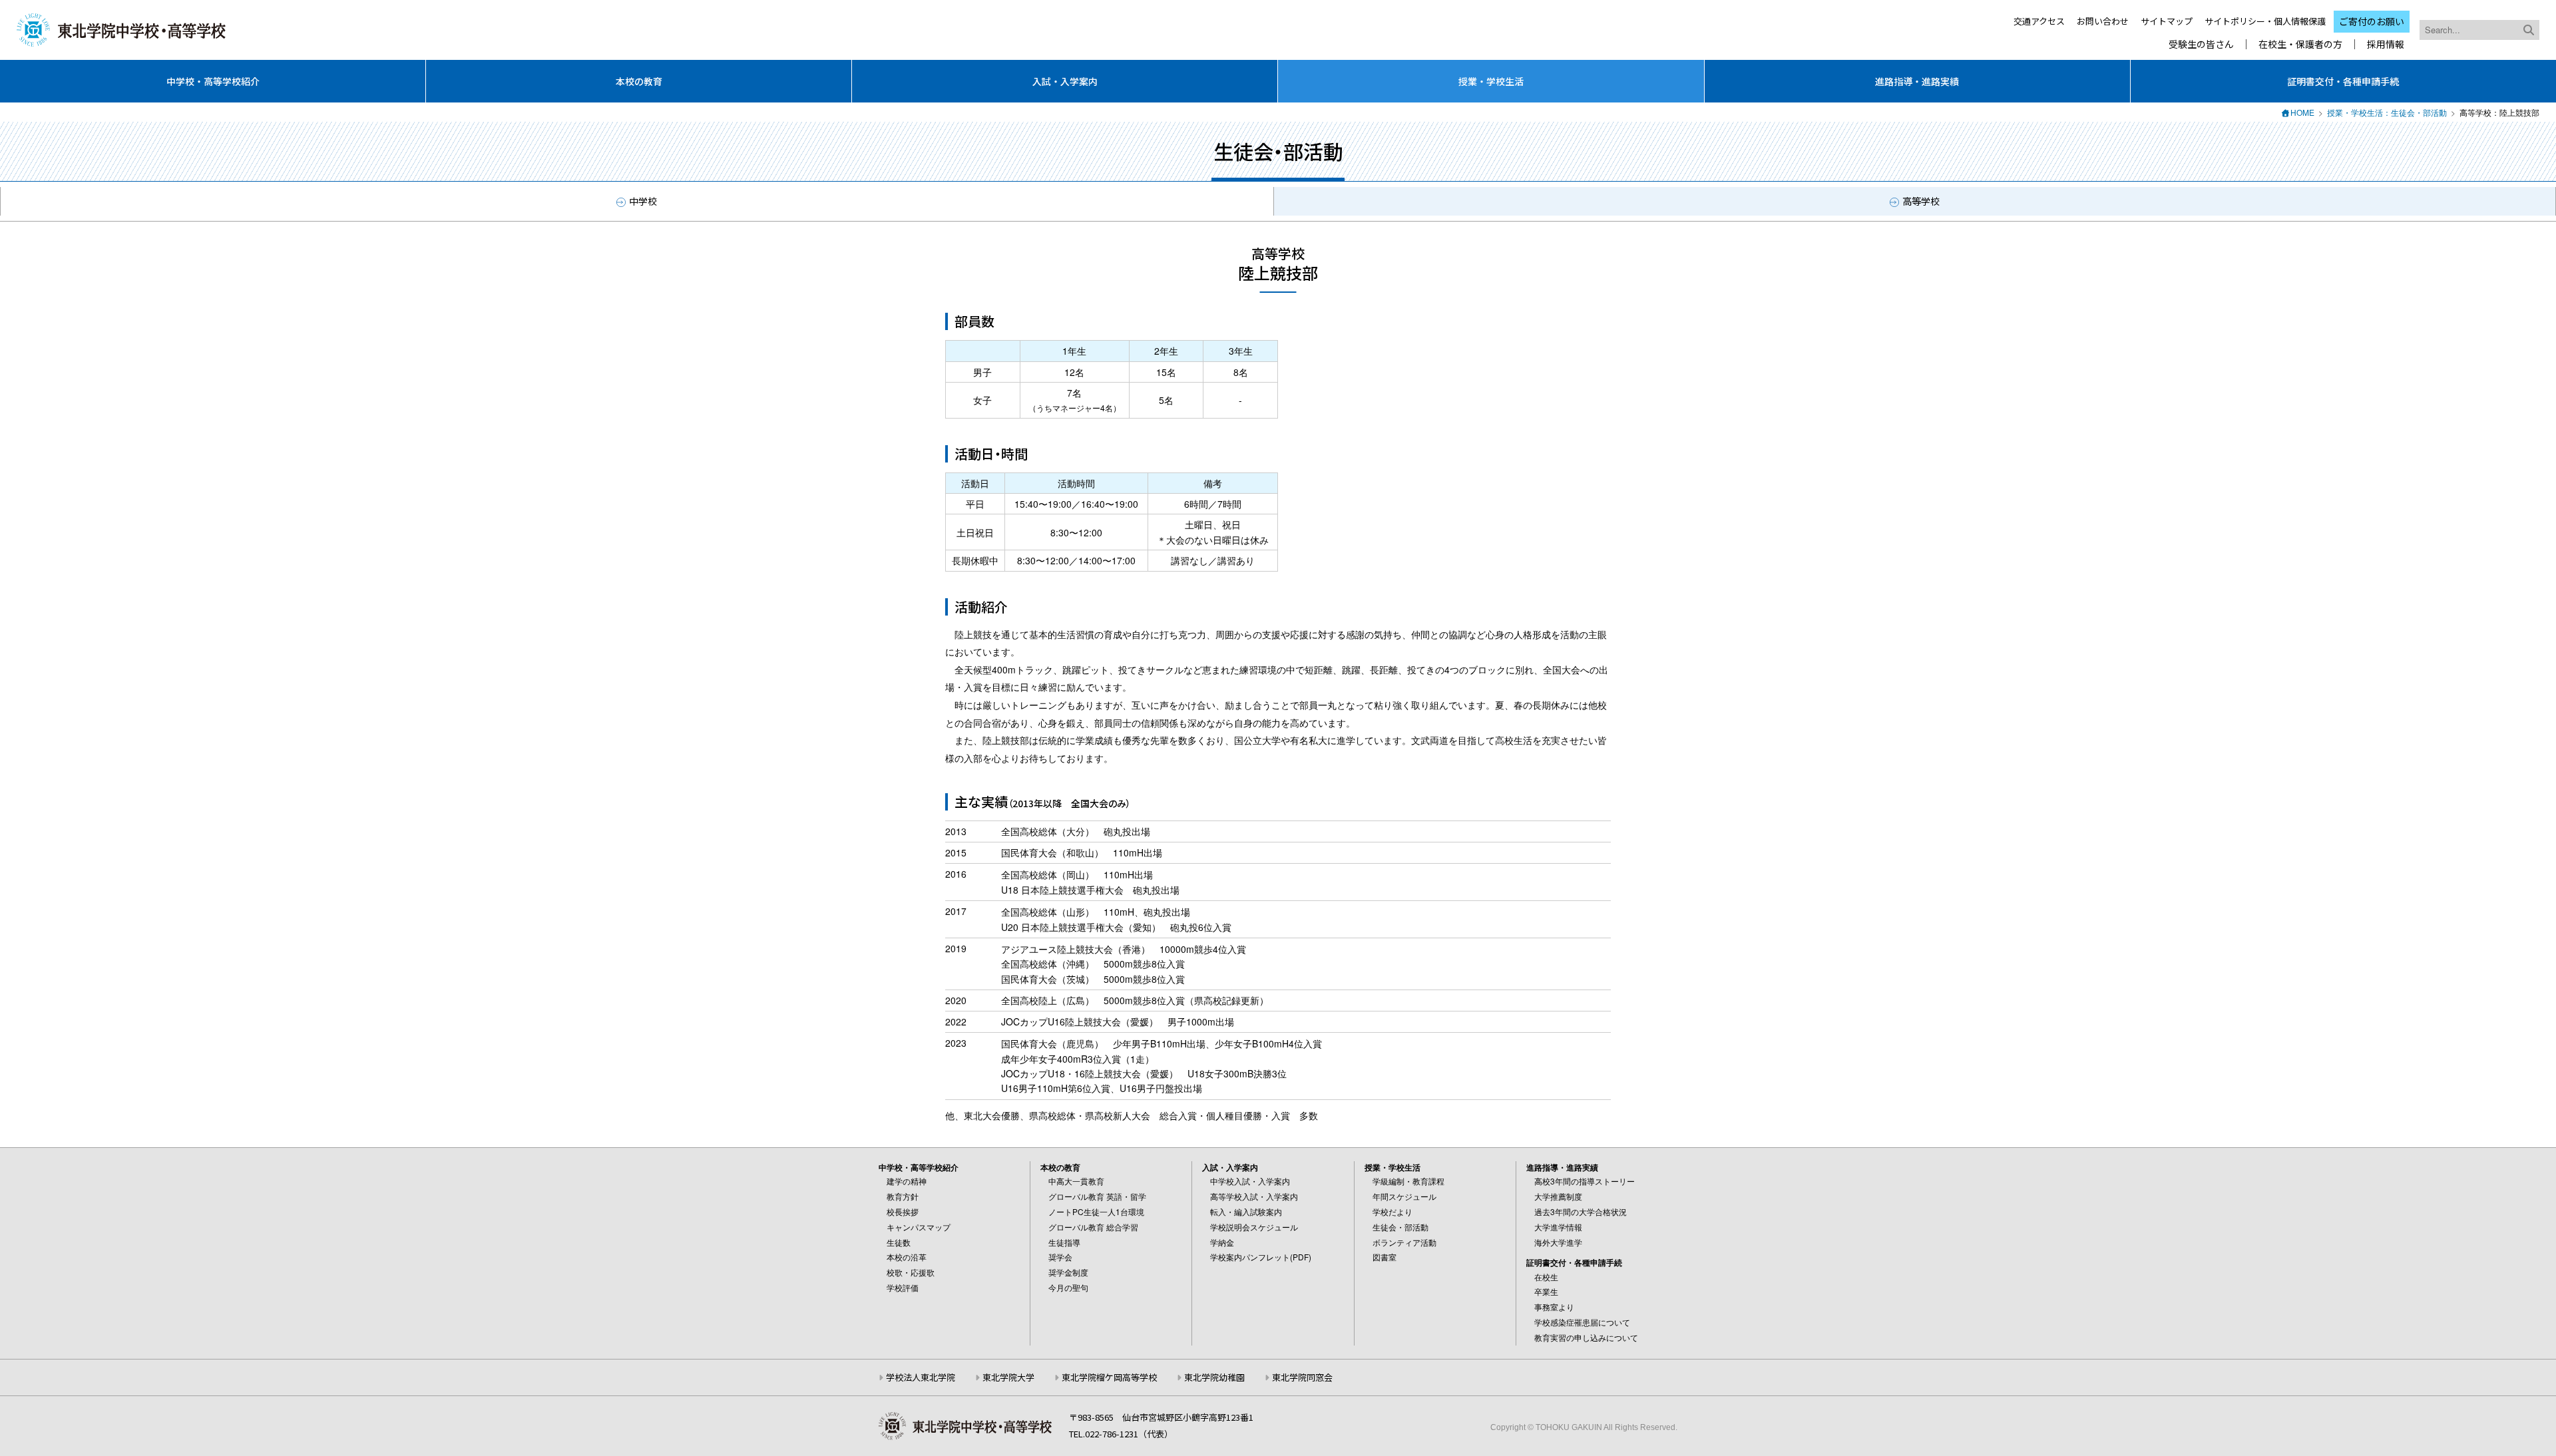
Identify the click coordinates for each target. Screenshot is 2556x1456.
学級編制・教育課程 (1408, 1181)
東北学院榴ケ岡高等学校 (1109, 1377)
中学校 (643, 201)
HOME (2302, 112)
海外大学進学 (1558, 1242)
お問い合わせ (2103, 21)
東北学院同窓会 (1302, 1377)
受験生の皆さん (2201, 44)
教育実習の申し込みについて (1586, 1337)
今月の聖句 (1068, 1287)
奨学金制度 (1068, 1272)
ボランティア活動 (1404, 1242)
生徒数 (899, 1242)
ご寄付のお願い (2372, 21)
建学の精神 (907, 1181)
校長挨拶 (903, 1211)
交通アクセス (2039, 21)
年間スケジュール (1404, 1196)
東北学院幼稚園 (1214, 1377)
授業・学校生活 (1491, 81)
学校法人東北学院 (921, 1377)
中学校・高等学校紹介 (213, 81)
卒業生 (1546, 1291)
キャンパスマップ (919, 1227)
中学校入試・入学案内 (1250, 1181)
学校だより (1392, 1211)
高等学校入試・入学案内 (1254, 1196)
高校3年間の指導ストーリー (1585, 1181)
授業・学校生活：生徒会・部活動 (2387, 112)
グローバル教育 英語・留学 (1097, 1196)
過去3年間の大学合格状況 (1581, 1211)
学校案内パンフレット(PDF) (1261, 1257)
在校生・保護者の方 (2300, 44)
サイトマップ (2167, 21)
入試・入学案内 (1065, 81)
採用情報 (2386, 44)
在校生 (1546, 1277)
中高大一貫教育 (1076, 1181)
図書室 (1384, 1257)
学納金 (1222, 1242)
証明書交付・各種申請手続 (2343, 81)
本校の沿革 (907, 1257)
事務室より (1554, 1307)
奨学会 (1060, 1257)
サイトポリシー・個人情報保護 (2265, 21)
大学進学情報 (1558, 1227)
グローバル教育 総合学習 (1093, 1227)
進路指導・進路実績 (1917, 81)
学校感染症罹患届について (1582, 1322)
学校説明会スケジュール (1254, 1227)
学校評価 (903, 1287)
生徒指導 (1064, 1242)
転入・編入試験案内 (1246, 1211)
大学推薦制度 (1558, 1196)
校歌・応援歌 (911, 1272)
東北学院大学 (1008, 1377)
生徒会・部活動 (1400, 1227)
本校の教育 (639, 81)
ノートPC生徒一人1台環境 (1096, 1211)
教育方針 (903, 1196)
